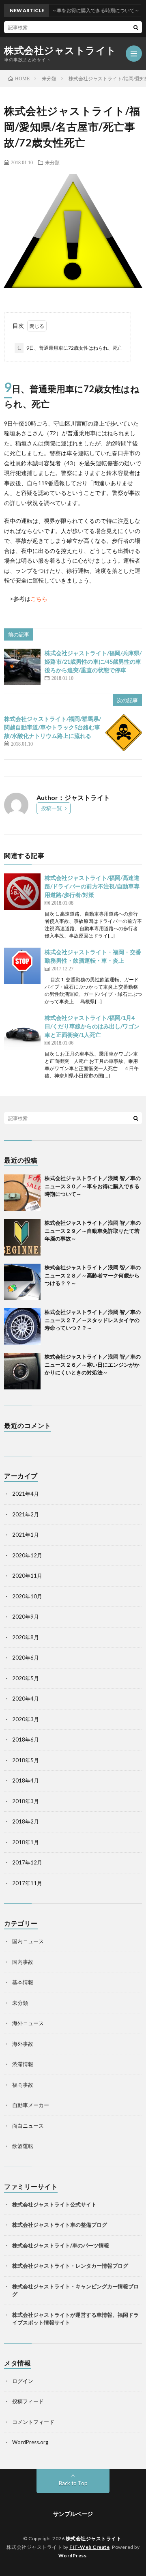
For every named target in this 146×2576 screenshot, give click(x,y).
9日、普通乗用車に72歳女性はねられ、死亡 (70, 348)
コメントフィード (33, 2422)
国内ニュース (28, 1941)
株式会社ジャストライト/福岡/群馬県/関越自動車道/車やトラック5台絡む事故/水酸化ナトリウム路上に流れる (53, 727)
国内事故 (23, 1962)
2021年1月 (26, 1535)
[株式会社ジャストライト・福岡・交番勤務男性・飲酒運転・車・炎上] (22, 966)
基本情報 (23, 1982)
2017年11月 (27, 1883)
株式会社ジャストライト (60, 50)
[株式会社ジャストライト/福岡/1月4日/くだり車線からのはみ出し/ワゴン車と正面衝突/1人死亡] (22, 1032)
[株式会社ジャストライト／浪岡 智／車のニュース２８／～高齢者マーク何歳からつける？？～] (22, 1282)
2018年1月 (26, 1842)
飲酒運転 (23, 2146)
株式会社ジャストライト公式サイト (54, 2204)
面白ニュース (28, 2126)
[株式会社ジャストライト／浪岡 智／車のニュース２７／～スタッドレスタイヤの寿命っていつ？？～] (22, 1327)
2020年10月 (27, 1596)
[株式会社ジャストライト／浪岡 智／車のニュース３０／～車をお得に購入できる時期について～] (22, 1193)
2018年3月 (26, 1801)
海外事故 (23, 2044)
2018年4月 (26, 1780)
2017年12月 (27, 1862)
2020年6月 (26, 1658)
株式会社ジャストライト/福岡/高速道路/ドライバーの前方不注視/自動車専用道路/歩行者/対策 (92, 886)
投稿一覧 (52, 808)
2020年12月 (27, 1555)
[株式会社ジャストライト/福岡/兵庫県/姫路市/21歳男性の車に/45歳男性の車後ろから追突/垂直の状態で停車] (22, 667)
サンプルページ (73, 2514)
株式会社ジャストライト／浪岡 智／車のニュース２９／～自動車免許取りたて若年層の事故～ (93, 1231)
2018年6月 (26, 1740)
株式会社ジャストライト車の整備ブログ (60, 2225)
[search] (136, 27)
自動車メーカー (31, 2105)
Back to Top (73, 2483)
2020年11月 (27, 1576)
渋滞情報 (23, 2064)
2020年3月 (26, 1719)
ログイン (23, 2381)
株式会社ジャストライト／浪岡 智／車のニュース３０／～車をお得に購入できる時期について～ (93, 1186)
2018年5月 (26, 1760)
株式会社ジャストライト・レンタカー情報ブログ (70, 2266)
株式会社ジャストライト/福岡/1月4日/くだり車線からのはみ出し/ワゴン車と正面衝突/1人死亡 (92, 1026)
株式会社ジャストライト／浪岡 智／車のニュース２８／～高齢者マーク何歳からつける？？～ (93, 1275)
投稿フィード (28, 2401)
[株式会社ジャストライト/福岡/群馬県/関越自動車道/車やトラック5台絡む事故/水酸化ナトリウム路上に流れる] (124, 733)
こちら (39, 599)
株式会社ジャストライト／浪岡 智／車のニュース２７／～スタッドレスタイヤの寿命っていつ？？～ (93, 1320)
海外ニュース (28, 2023)
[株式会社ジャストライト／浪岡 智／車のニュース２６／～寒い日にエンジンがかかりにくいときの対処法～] (22, 1371)
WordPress (73, 2556)
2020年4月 (26, 1699)
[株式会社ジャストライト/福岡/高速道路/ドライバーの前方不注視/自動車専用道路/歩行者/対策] (22, 892)
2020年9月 (26, 1617)
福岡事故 (23, 2085)
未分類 (52, 162)
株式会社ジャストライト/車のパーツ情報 (61, 2245)
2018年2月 (26, 1821)
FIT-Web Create (89, 2547)
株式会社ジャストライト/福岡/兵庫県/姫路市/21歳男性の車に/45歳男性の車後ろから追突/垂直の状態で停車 (93, 661)
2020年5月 (26, 1678)
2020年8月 (26, 1637)
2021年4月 (26, 1494)
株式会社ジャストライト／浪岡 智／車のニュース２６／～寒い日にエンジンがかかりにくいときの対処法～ (93, 1364)
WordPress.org (30, 2442)
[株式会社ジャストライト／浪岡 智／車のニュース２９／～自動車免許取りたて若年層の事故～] (22, 1237)
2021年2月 (26, 1514)
